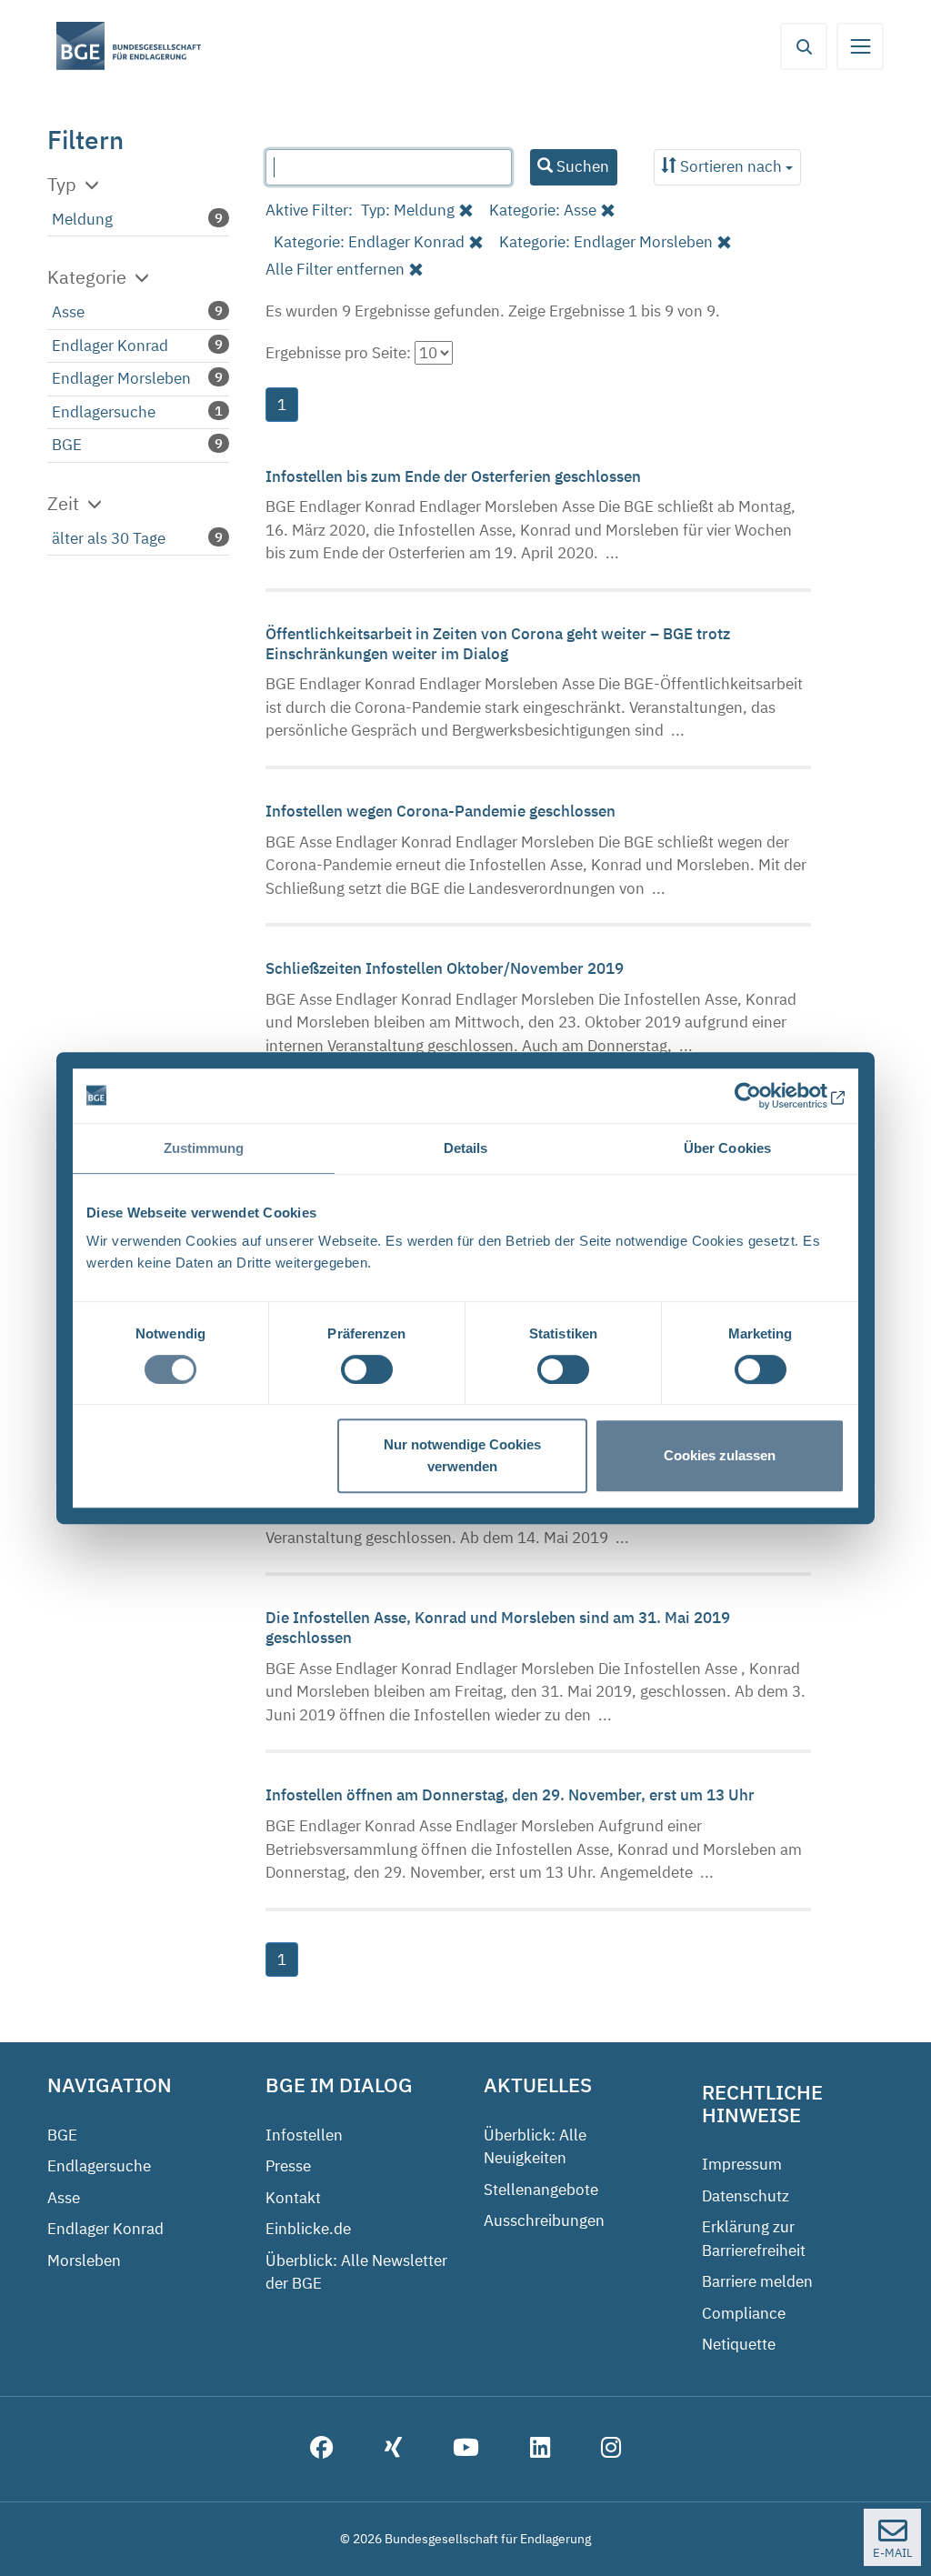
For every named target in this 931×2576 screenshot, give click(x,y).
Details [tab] (466, 1148)
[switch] (367, 1369)
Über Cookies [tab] (727, 1148)
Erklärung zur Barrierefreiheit (754, 2239)
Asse (68, 312)
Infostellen (304, 2135)
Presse (288, 2166)
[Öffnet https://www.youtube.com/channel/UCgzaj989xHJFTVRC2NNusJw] (466, 2450)
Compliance (744, 2313)
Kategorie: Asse (543, 210)
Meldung (82, 219)
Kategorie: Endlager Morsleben (606, 242)
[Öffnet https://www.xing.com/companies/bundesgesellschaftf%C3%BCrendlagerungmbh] (393, 2450)
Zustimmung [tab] (204, 1148)
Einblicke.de (308, 2229)
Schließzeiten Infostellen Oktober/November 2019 (446, 968)
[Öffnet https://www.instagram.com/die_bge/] (611, 2450)
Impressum (742, 2164)
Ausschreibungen (544, 2220)
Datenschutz (746, 2196)
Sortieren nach (731, 166)
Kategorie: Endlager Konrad (369, 242)
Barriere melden (757, 2281)
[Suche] (804, 46)
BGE (67, 445)
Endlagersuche (104, 412)
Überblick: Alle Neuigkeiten (535, 2147)
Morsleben (84, 2260)
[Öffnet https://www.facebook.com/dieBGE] (322, 2450)
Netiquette (739, 2344)
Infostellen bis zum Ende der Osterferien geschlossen (455, 476)
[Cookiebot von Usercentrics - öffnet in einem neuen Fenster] (765, 1096)
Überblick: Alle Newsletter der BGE (356, 2272)
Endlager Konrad (110, 346)
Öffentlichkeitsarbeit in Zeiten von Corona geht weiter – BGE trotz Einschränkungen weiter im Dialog (498, 644)
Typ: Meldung (408, 210)
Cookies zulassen (720, 1455)
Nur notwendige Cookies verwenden (462, 1455)
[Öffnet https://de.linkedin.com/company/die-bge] (540, 2450)
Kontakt (293, 2198)
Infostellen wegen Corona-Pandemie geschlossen (442, 811)
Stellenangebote (541, 2190)
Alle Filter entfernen (335, 269)
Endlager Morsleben (121, 378)
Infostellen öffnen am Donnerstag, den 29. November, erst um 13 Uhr (512, 1795)
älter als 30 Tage (109, 538)
